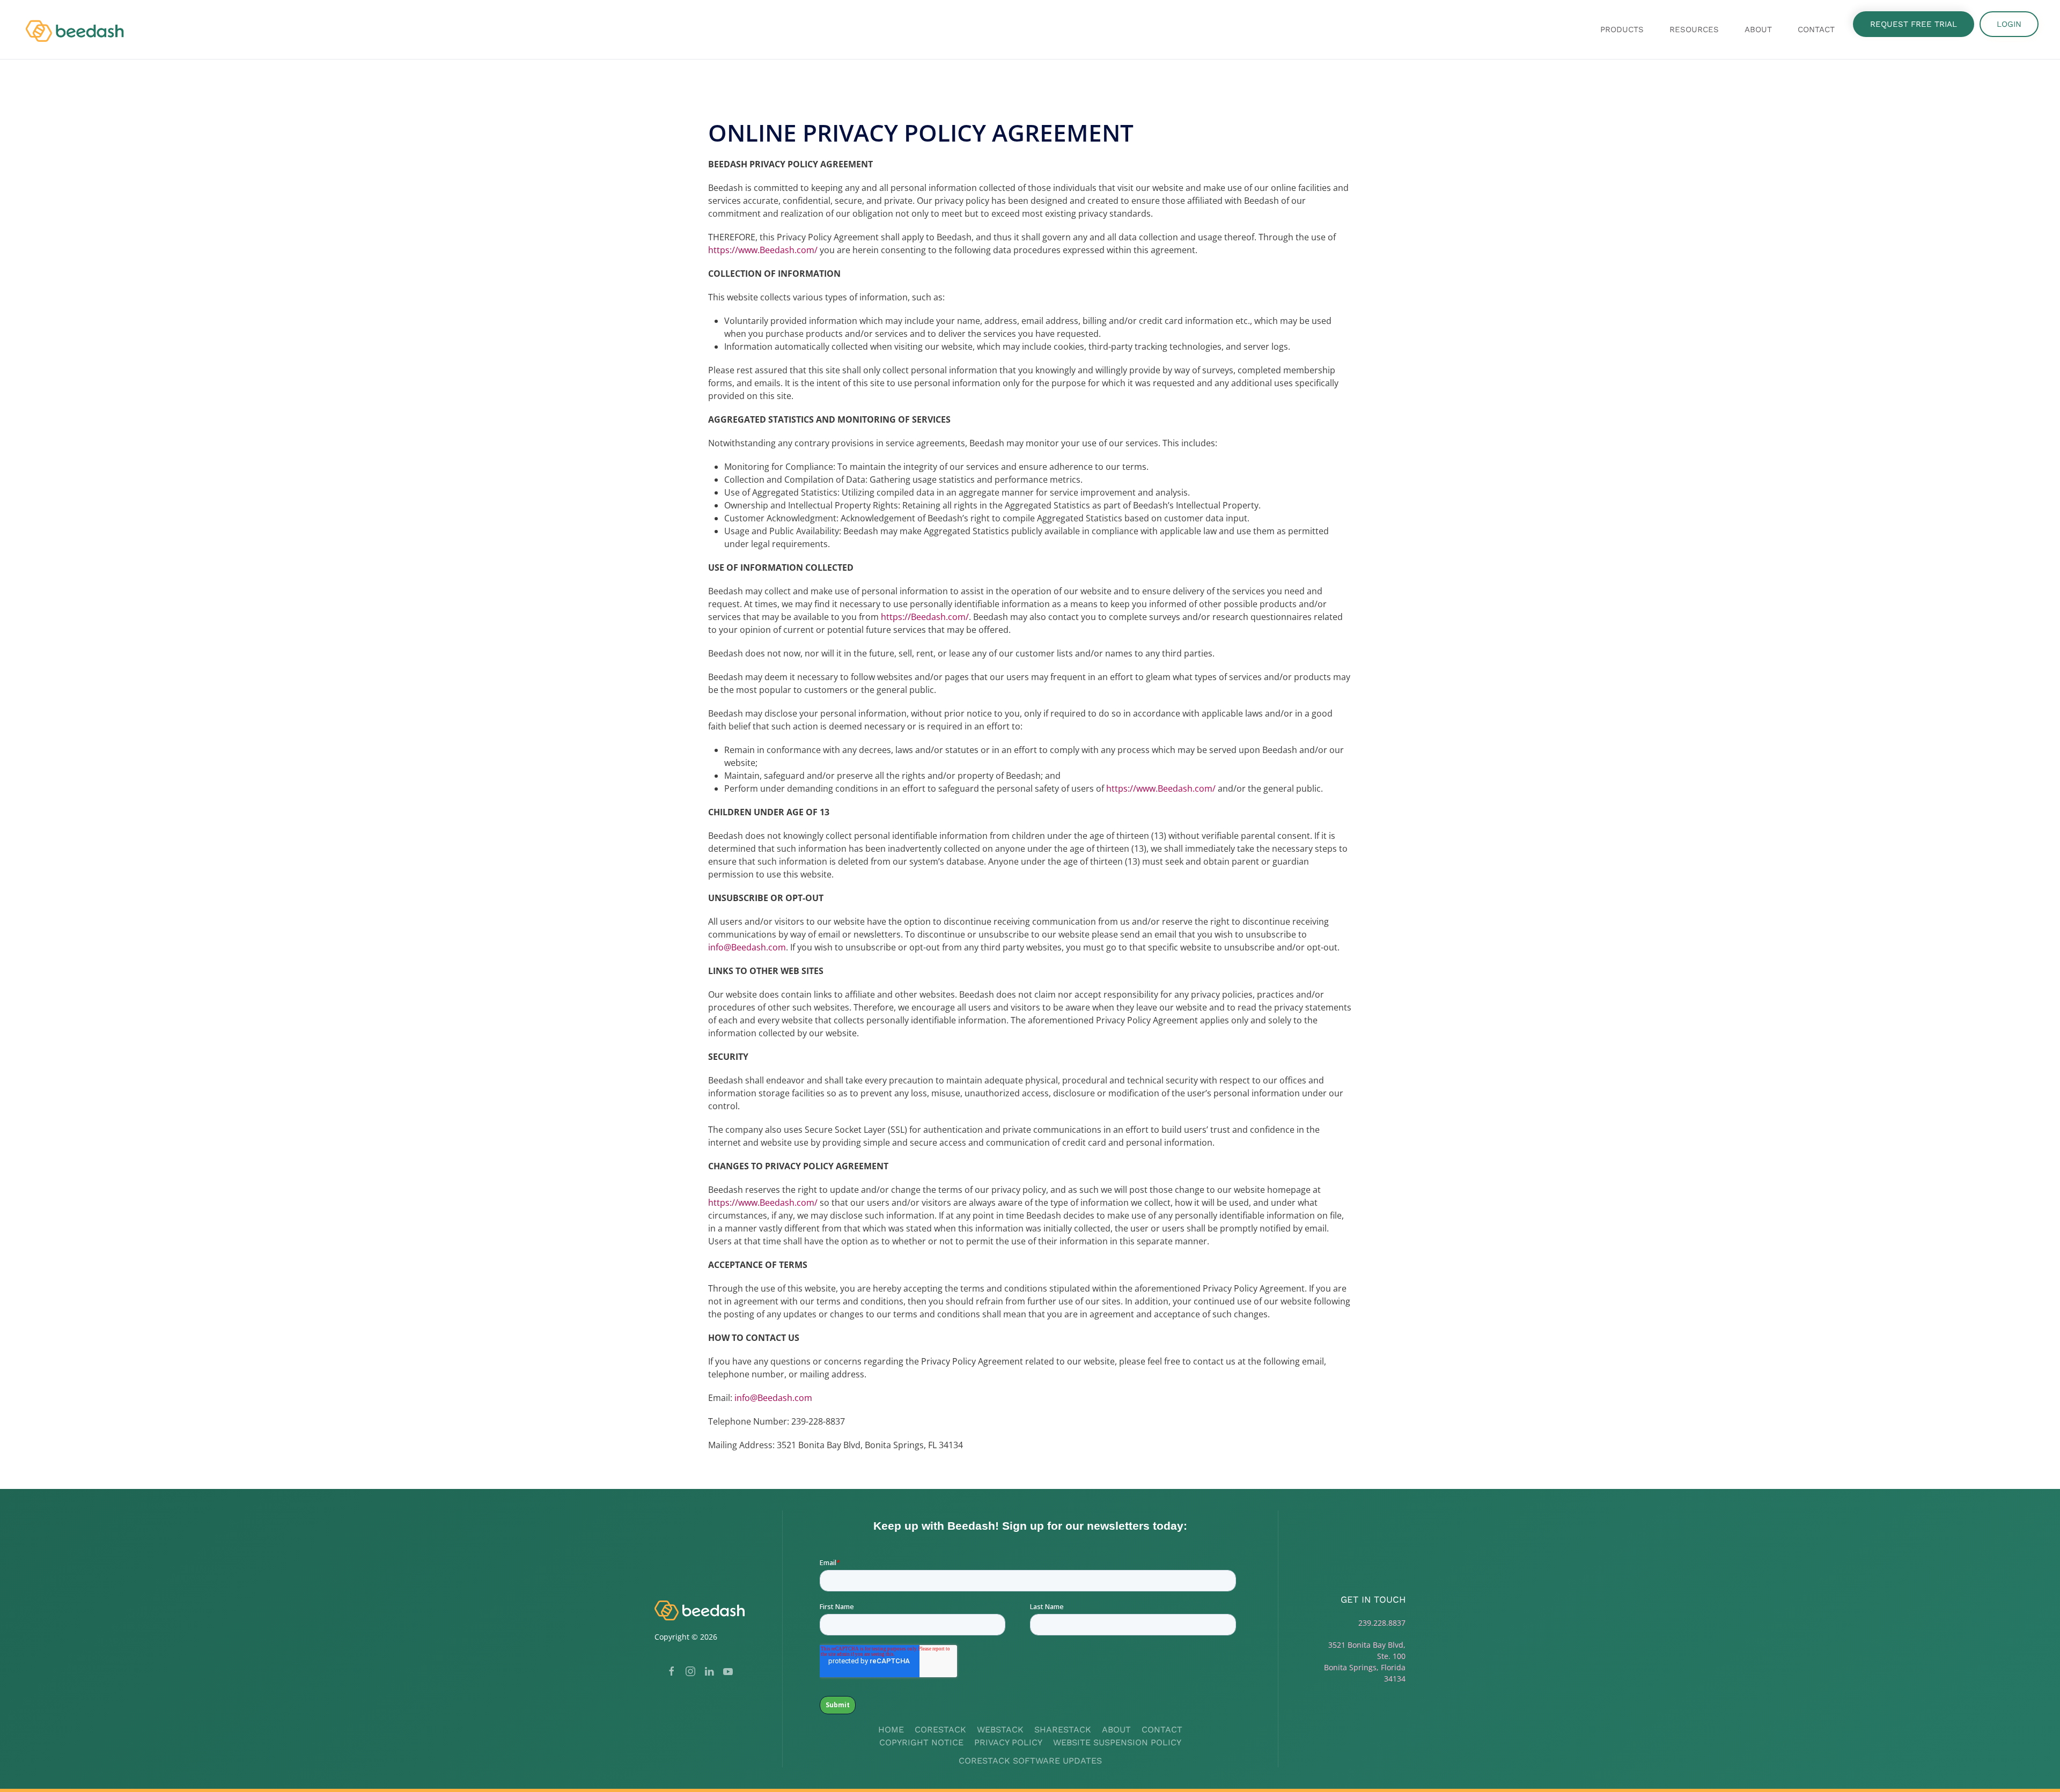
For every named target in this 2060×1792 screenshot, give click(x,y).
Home (891, 1730)
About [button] (1758, 30)
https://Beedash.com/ (925, 617)
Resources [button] (1694, 30)
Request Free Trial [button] (1914, 24)
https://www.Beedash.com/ (763, 250)
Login (2009, 24)
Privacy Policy (1008, 1742)
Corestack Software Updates (1030, 1761)
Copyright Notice (921, 1742)
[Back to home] (77, 30)
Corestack (940, 1730)
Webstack (1000, 1730)
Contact (1816, 30)
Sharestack (1063, 1730)
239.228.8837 (1382, 1623)
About (1116, 1730)
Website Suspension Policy (1117, 1742)
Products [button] (1622, 30)
